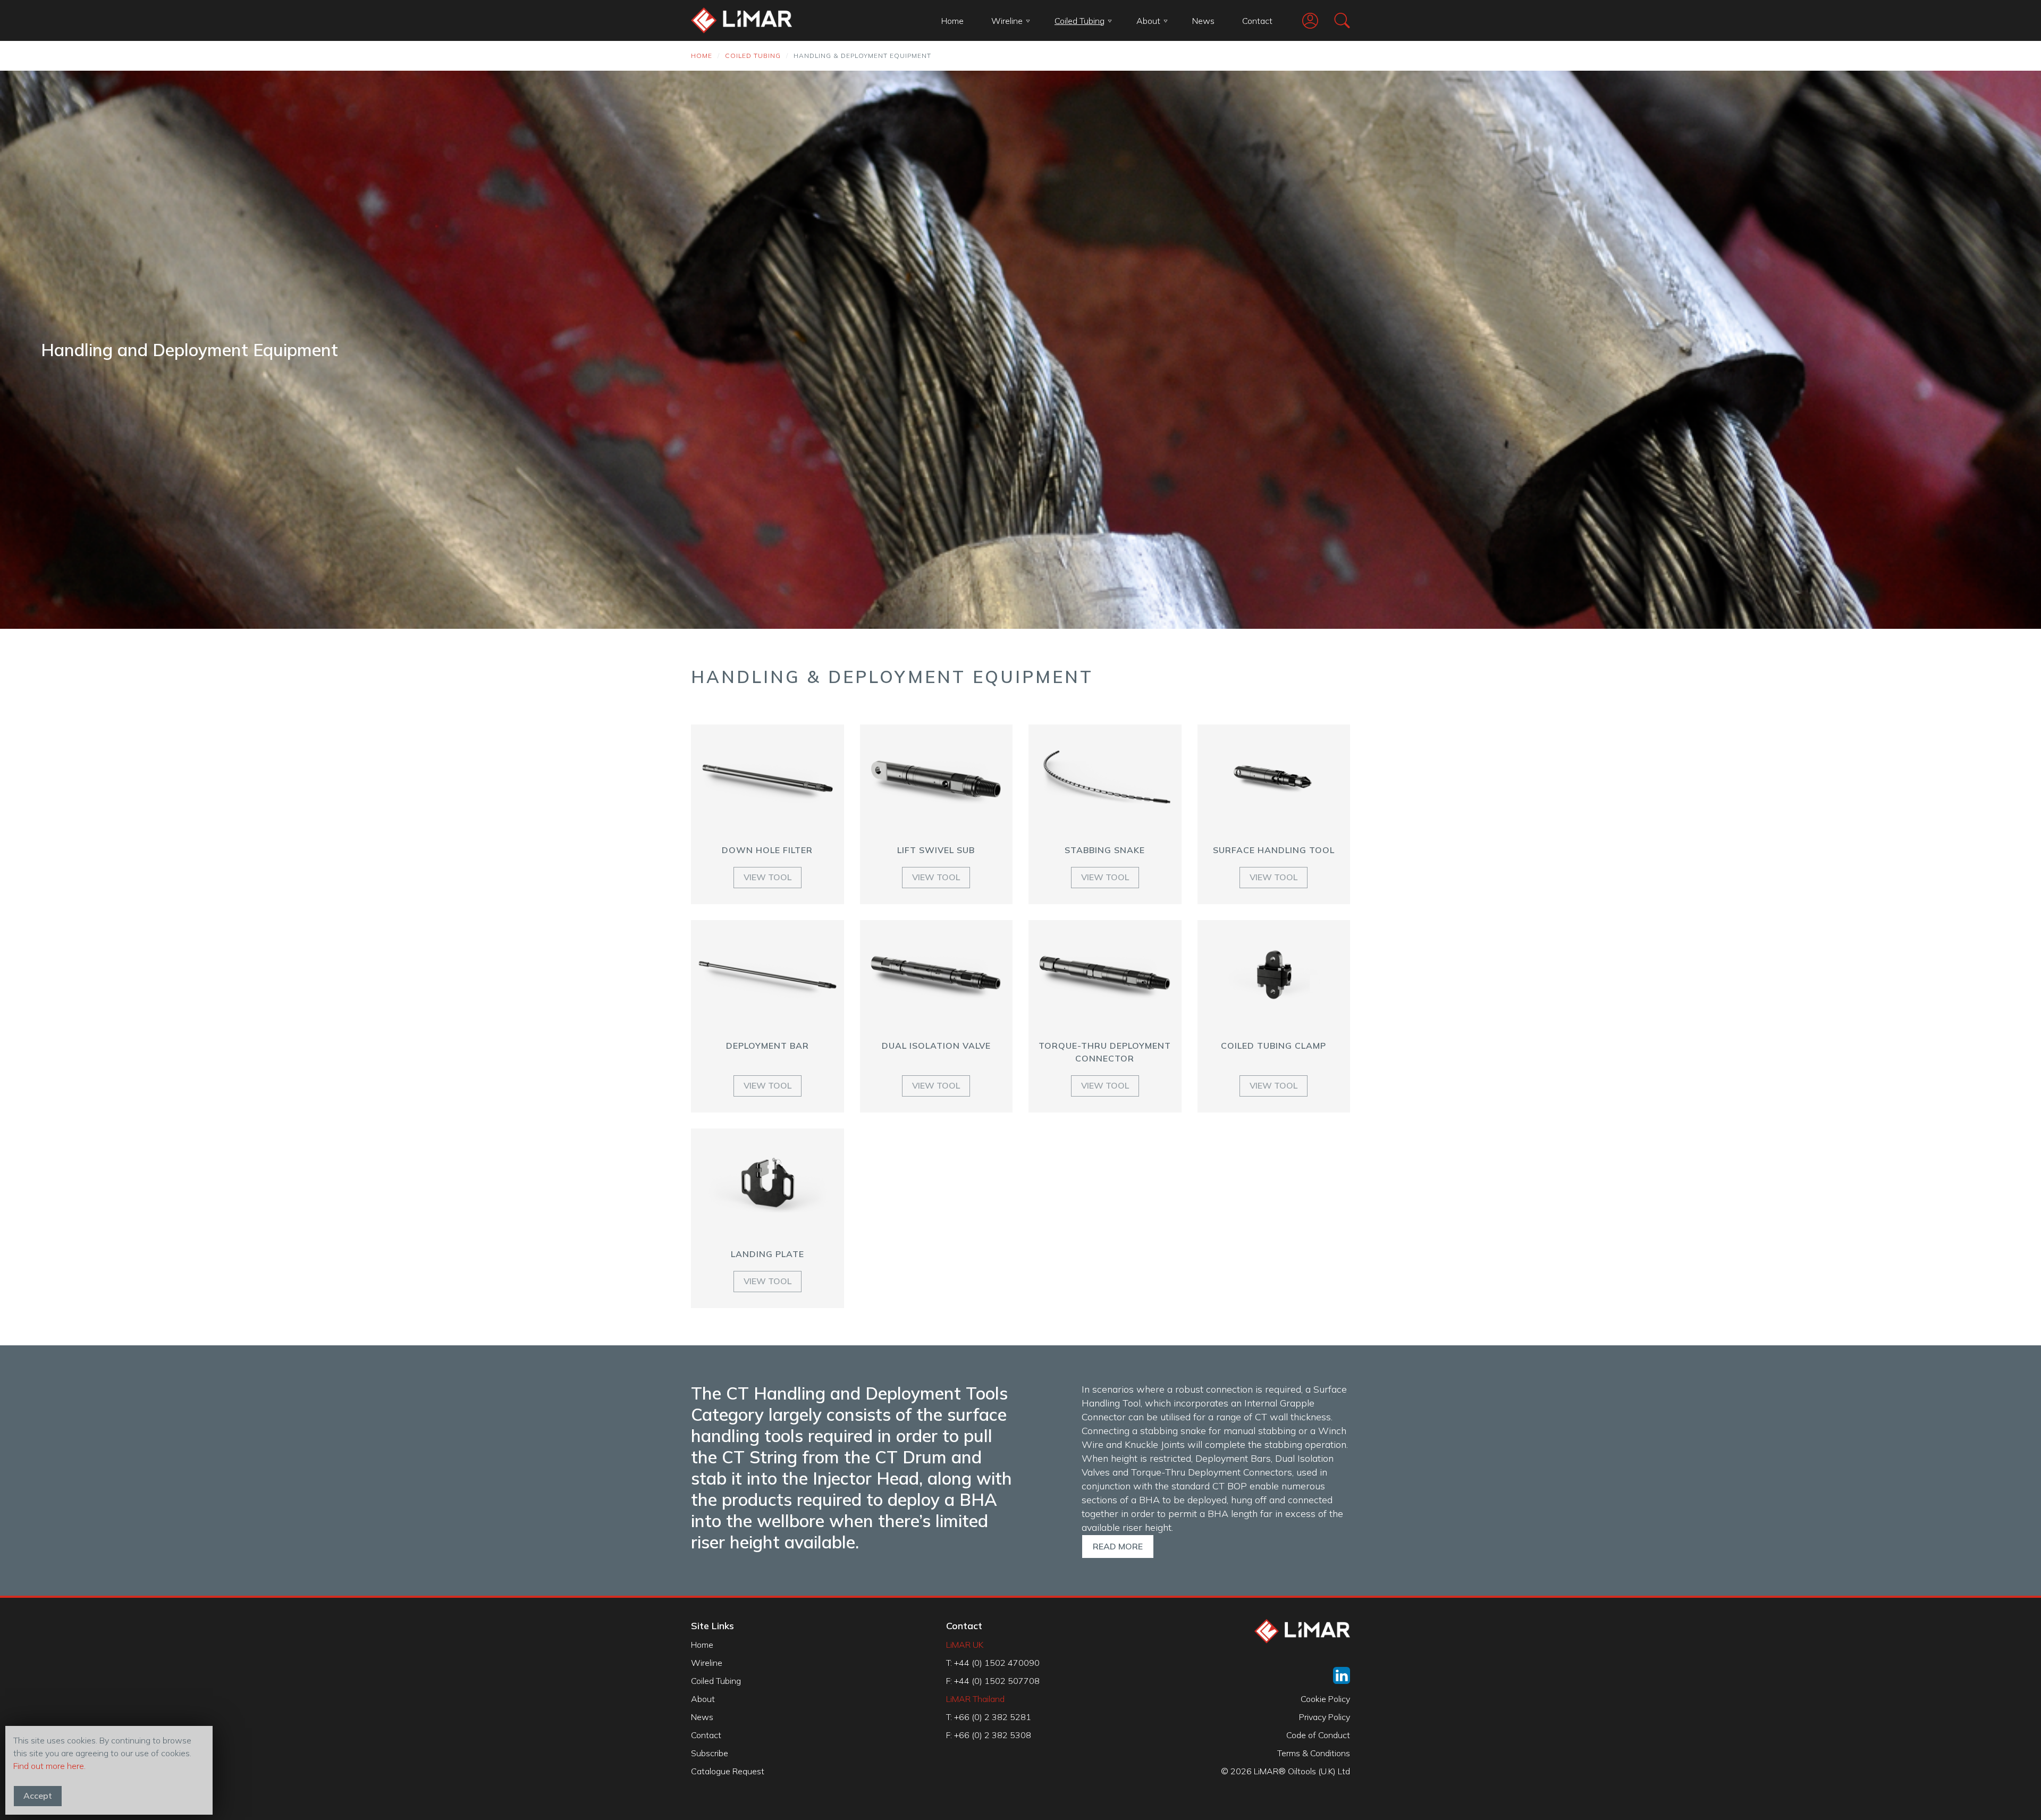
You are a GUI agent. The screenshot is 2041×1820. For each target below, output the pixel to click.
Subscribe (710, 1753)
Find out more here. (49, 1766)
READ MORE (1118, 1546)
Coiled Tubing (1079, 21)
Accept (38, 1796)
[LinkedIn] (1342, 1675)
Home (952, 21)
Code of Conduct (1318, 1735)
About (1148, 21)
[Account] (1302, 21)
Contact (1257, 21)
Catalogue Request (728, 1771)
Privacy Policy (1325, 1717)
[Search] (1334, 20)
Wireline (1007, 21)
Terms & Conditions (1314, 1753)
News (1203, 21)
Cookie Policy (1325, 1699)
